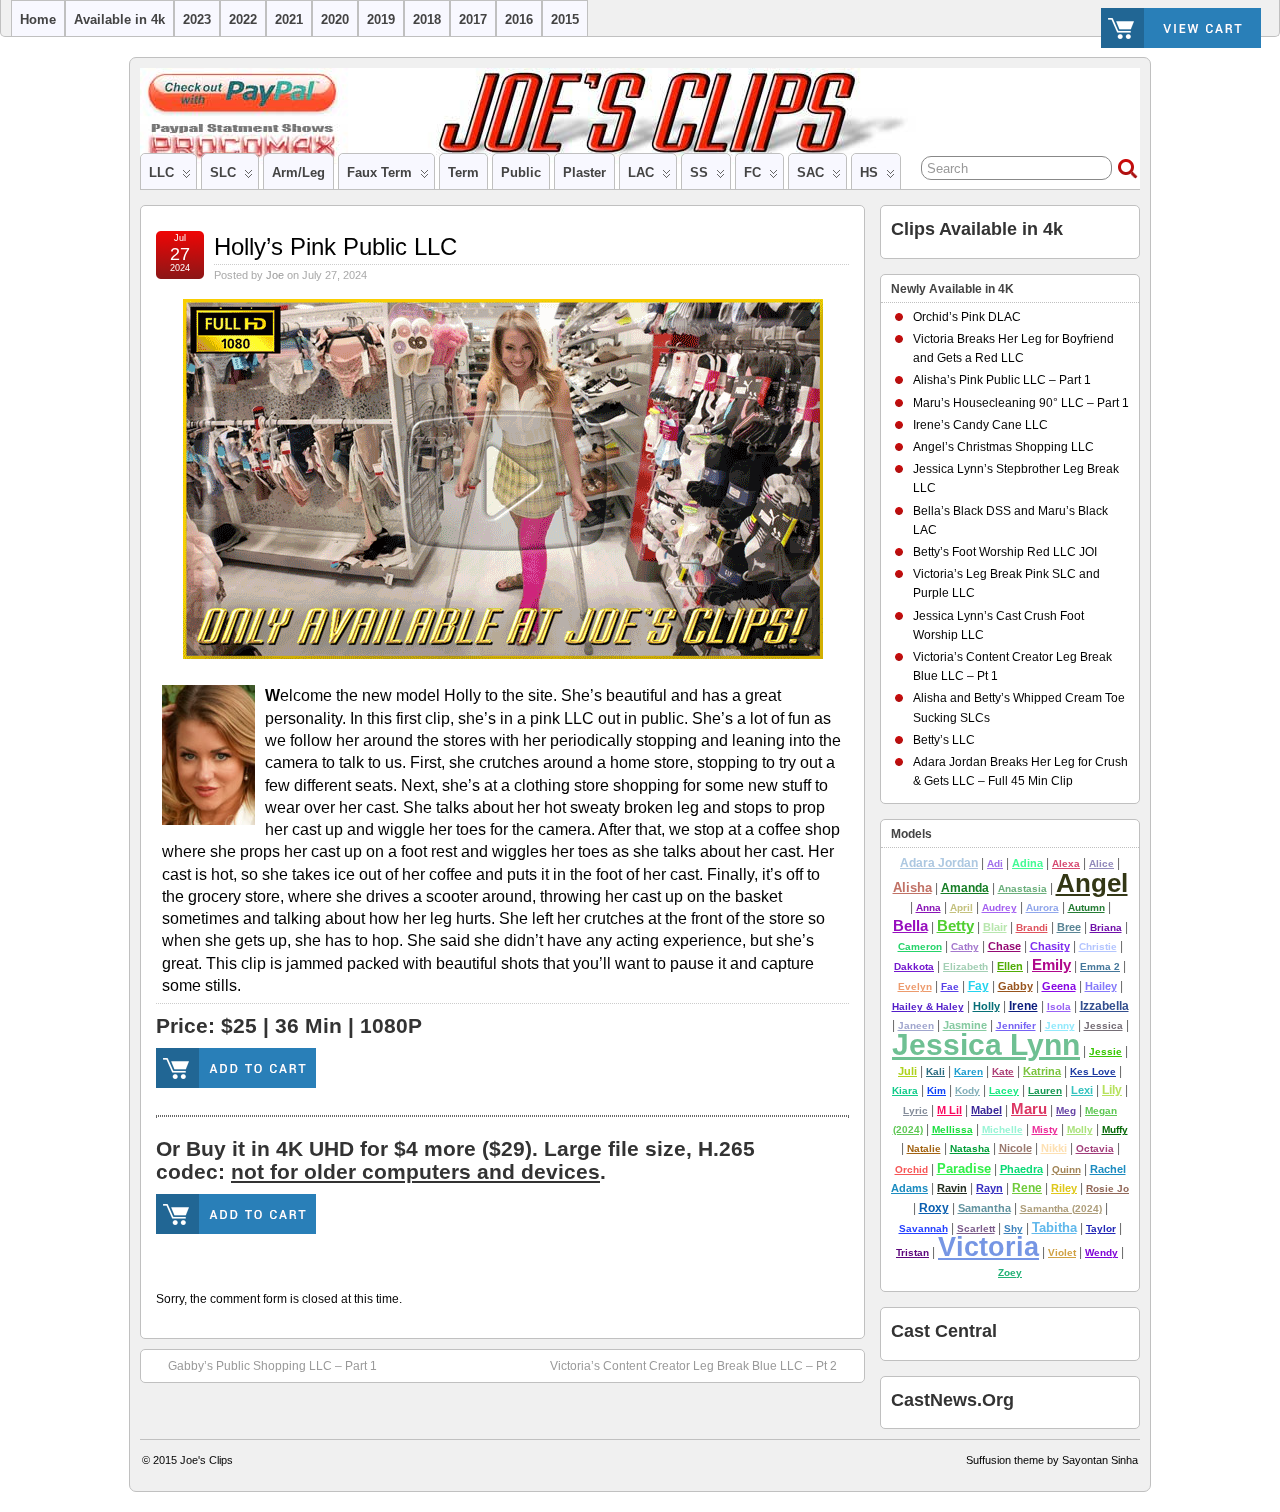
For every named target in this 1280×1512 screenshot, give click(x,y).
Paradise (964, 1168)
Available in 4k (119, 19)
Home (38, 19)
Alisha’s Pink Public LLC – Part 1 (1002, 380)
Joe (275, 275)
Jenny (1060, 1025)
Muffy (1115, 1129)
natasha (970, 1148)
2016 (519, 19)
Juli (907, 1071)
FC (752, 172)
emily (1051, 965)
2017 (473, 19)
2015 (565, 19)
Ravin (952, 1188)
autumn (1086, 907)
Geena (1059, 986)
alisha (912, 888)
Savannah (923, 1228)
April (961, 907)
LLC (161, 172)
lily (1112, 1090)
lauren (1045, 1090)
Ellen (1010, 966)
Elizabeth (965, 966)
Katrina (1042, 1071)
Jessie (1105, 1051)
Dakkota (914, 966)
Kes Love (1093, 1071)
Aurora (1042, 907)
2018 (427, 19)
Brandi (1032, 927)
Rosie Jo (1107, 1188)
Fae (950, 986)
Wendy (1101, 1252)
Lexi (1082, 1090)
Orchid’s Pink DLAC (967, 317)
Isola (1059, 1006)
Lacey (1004, 1090)
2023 (197, 19)
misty (1045, 1129)
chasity (1050, 946)
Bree (1069, 927)
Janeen (916, 1025)
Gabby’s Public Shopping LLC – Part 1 (272, 1366)
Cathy (965, 946)
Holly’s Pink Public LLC (335, 246)
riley (1064, 1188)
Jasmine (965, 1025)
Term (463, 172)
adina (1027, 863)
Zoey (1010, 1272)
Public (521, 172)
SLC (223, 172)
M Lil (949, 1110)
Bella (910, 926)
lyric (915, 1110)
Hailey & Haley (928, 1006)
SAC (810, 172)
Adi (995, 863)
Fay (978, 986)
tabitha (1054, 1227)
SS (699, 172)
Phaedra (1021, 1169)
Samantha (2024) (1061, 1208)
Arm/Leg (298, 172)
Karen (968, 1071)
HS (869, 172)
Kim (936, 1090)
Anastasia (1022, 888)
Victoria (988, 1247)
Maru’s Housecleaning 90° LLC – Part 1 (1021, 403)
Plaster (584, 172)
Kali (935, 1071)
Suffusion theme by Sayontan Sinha (1052, 1460)
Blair (995, 927)
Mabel (986, 1110)
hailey (1101, 986)
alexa (1066, 863)
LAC (641, 172)
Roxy (934, 1207)
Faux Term (379, 172)
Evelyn (915, 986)
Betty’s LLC (944, 740)
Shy (1013, 1228)
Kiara (905, 1090)
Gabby (1015, 986)
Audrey (999, 907)
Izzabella (1104, 1005)
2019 (381, 19)
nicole (1015, 1148)
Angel (1092, 883)
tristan (912, 1252)
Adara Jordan (939, 862)
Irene (1023, 1005)
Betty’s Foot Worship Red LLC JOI (1005, 552)
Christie (1098, 946)
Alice (1101, 863)
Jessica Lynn (986, 1044)
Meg (1066, 1110)
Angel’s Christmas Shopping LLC (1003, 447)
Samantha (984, 1208)
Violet (1062, 1252)
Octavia (1095, 1148)
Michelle (1002, 1129)
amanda (965, 887)
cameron (920, 946)
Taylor (1101, 1228)
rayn (989, 1188)
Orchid (911, 1169)
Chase (1004, 946)
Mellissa (952, 1129)
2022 (243, 19)
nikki (1054, 1148)
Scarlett (976, 1228)
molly (1080, 1129)
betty (955, 926)
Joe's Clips (206, 1460)
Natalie (924, 1148)
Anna (928, 907)
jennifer (1016, 1025)
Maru (1029, 1109)
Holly (986, 1006)
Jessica (1103, 1025)
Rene (1027, 1188)
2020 (335, 19)
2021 (289, 19)
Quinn (1066, 1169)
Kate (1003, 1071)
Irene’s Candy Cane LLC (980, 425)
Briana (1106, 927)
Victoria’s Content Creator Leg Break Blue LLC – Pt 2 (693, 1366)
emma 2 (1100, 966)
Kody (967, 1090)
